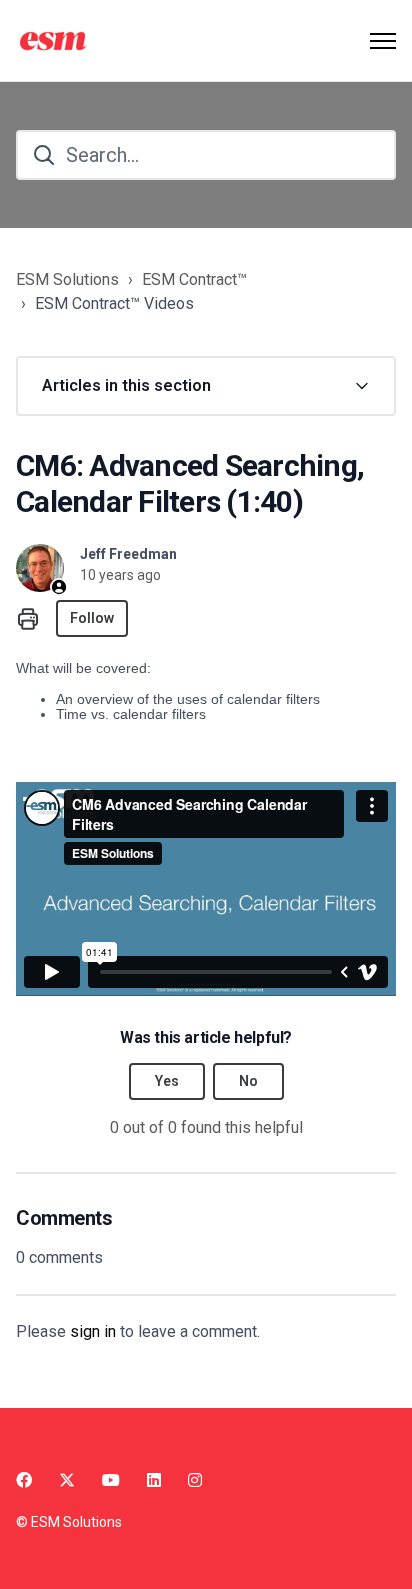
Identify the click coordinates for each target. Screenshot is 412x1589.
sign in (93, 1331)
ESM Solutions (67, 279)
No (248, 1081)
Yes (167, 1081)
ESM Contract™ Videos (114, 303)
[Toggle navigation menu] (383, 41)
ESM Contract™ (194, 279)
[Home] (56, 41)
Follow (92, 618)
